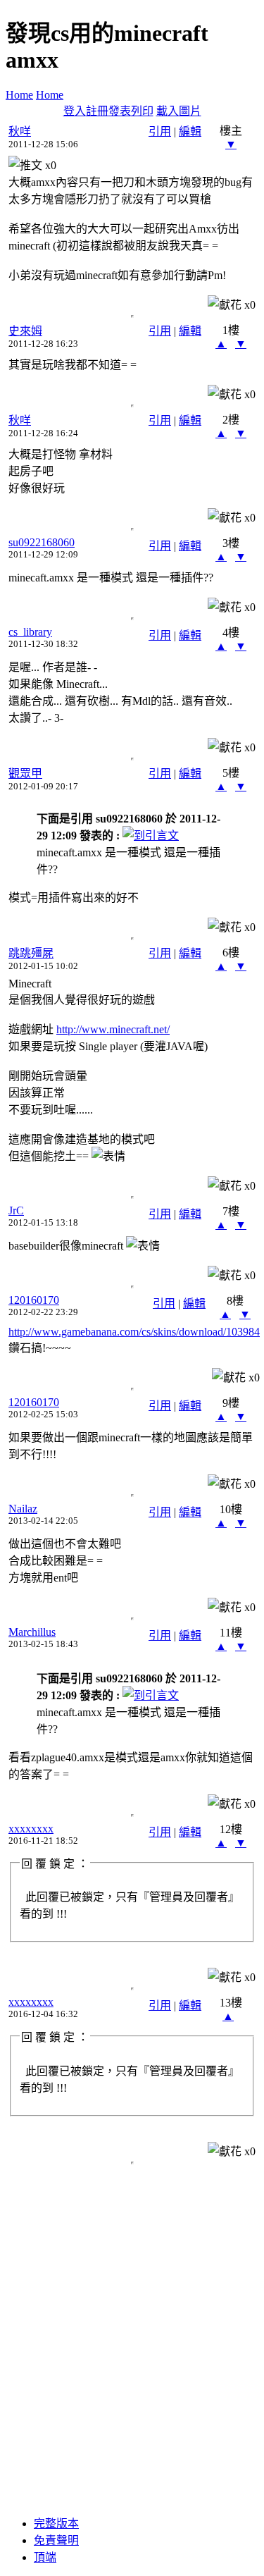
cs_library (30, 632)
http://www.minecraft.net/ (113, 1029)
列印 (142, 111)
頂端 (45, 2557)
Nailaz (23, 1509)
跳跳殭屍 (31, 953)
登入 (75, 111)
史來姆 (25, 331)
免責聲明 (56, 2540)
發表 (120, 111)
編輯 (190, 131)
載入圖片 (179, 111)
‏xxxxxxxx (31, 1829)
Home (19, 95)
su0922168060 (42, 542)
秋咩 (20, 131)
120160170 (34, 1300)
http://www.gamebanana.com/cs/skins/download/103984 (134, 1332)
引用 (160, 131)
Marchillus (32, 1632)
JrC (16, 1210)
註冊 (97, 111)
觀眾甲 (25, 774)
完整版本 (56, 2523)
